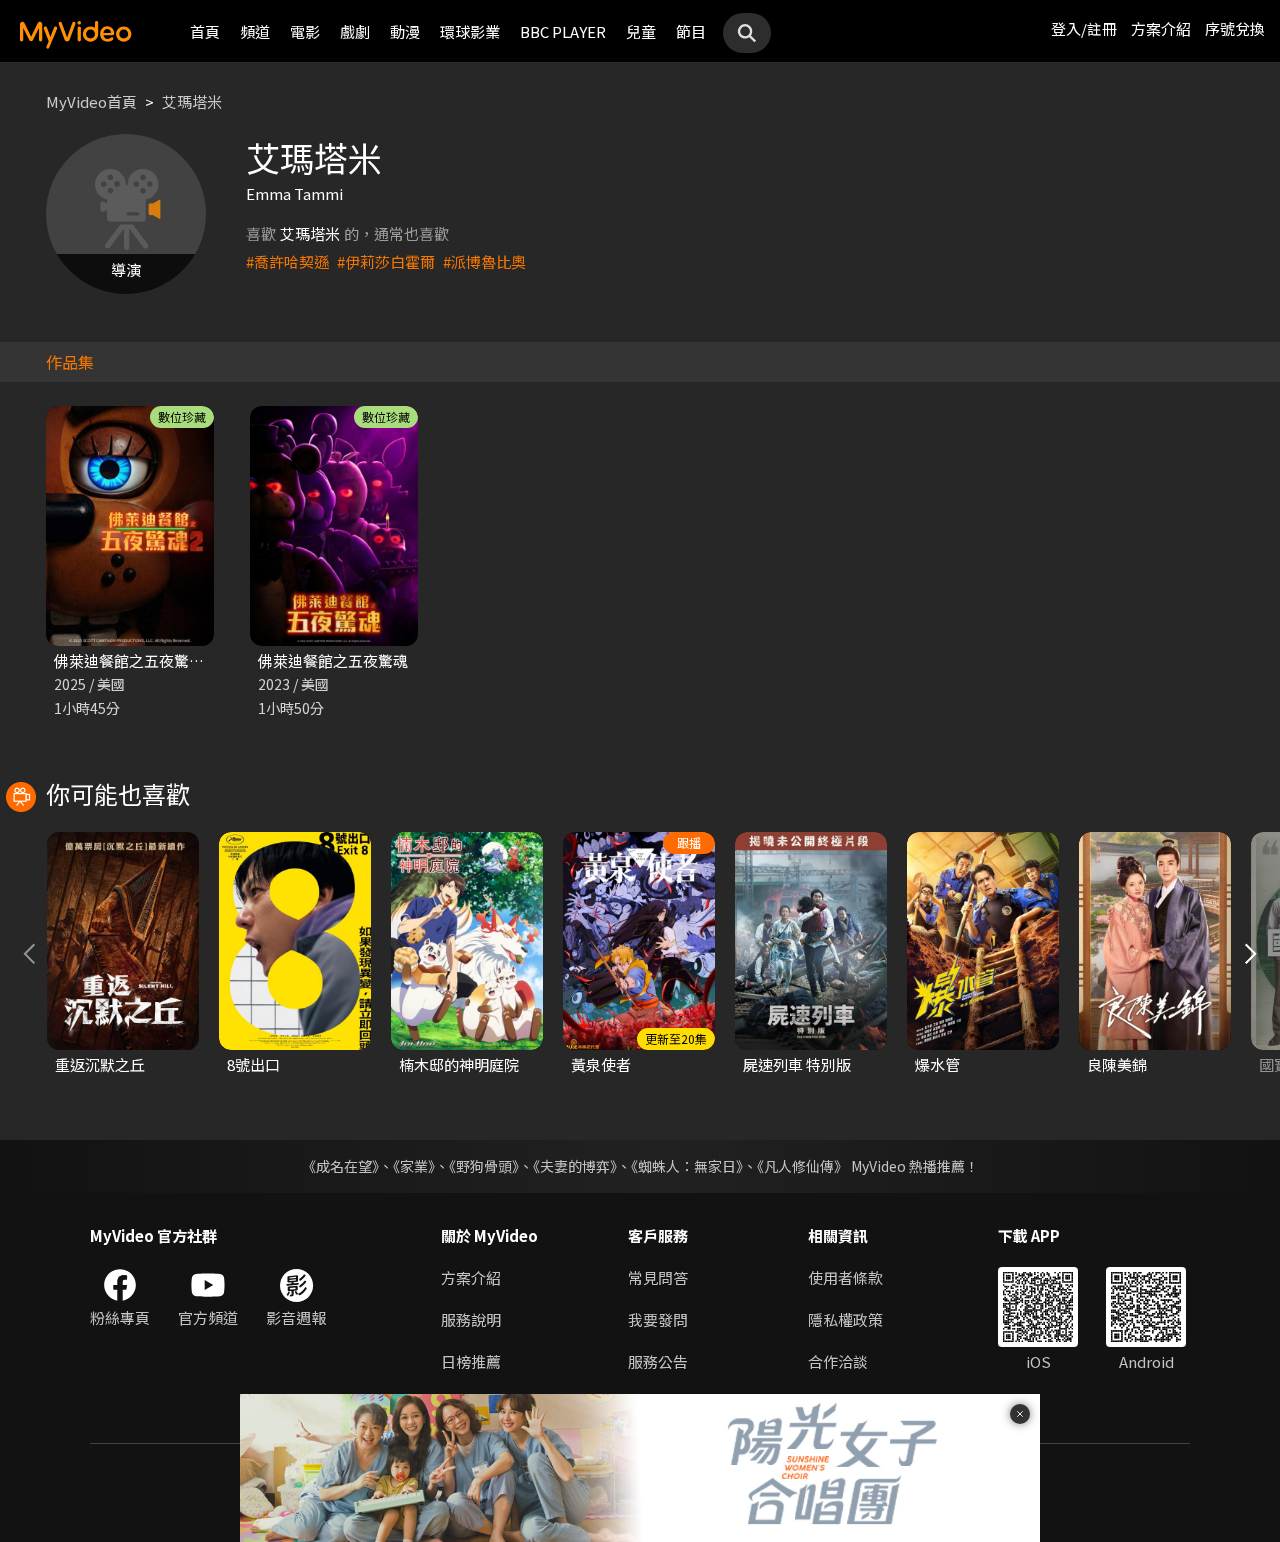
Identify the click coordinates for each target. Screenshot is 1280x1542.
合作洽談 (838, 1361)
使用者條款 (845, 1277)
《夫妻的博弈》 (575, 1166)
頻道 (255, 31)
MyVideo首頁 (91, 101)
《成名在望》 (340, 1166)
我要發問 (658, 1319)
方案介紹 (1161, 28)
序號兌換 (1235, 28)
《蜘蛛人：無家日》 (687, 1166)
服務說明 (471, 1319)
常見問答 (658, 1277)
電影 (305, 31)
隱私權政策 (845, 1319)
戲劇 (355, 31)
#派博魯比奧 (484, 261)
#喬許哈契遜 (287, 261)
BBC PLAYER (563, 31)
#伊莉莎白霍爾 (386, 261)
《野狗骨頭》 (484, 1166)
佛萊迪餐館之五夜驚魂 (333, 660)
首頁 (205, 31)
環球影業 (470, 31)
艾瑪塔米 (192, 101)
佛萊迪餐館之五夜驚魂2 (133, 660)
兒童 (641, 31)
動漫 (405, 31)
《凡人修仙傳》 (802, 1166)
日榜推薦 (471, 1361)
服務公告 (658, 1361)
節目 (691, 31)
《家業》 (414, 1166)
